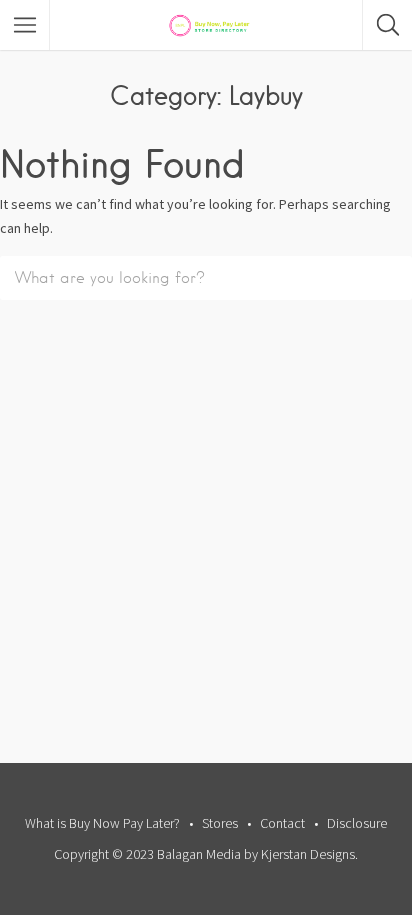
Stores (220, 823)
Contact (282, 823)
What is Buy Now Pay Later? (102, 823)
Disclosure (357, 823)
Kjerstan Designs (308, 854)
